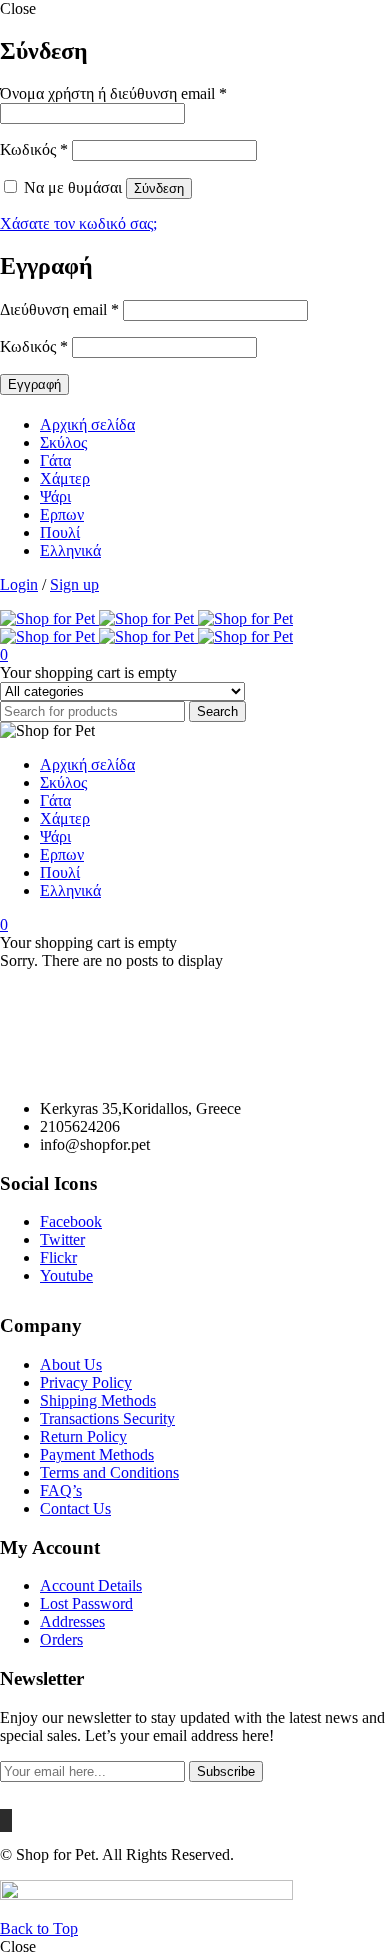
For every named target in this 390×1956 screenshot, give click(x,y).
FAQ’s (61, 1490)
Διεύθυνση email (59, 309)
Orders (61, 1639)
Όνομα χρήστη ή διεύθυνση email (113, 93)
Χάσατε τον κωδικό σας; (78, 223)
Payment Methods (97, 1454)
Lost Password (86, 1603)
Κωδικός (34, 149)
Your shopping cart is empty (88, 672)
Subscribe (226, 1771)
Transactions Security (107, 1418)
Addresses (72, 1621)
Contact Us (75, 1508)
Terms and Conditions (109, 1472)
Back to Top (39, 1928)
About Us (71, 1364)
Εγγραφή (34, 384)
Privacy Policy (86, 1382)
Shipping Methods (98, 1400)
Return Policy (83, 1436)
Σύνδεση (159, 188)
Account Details (91, 1585)
